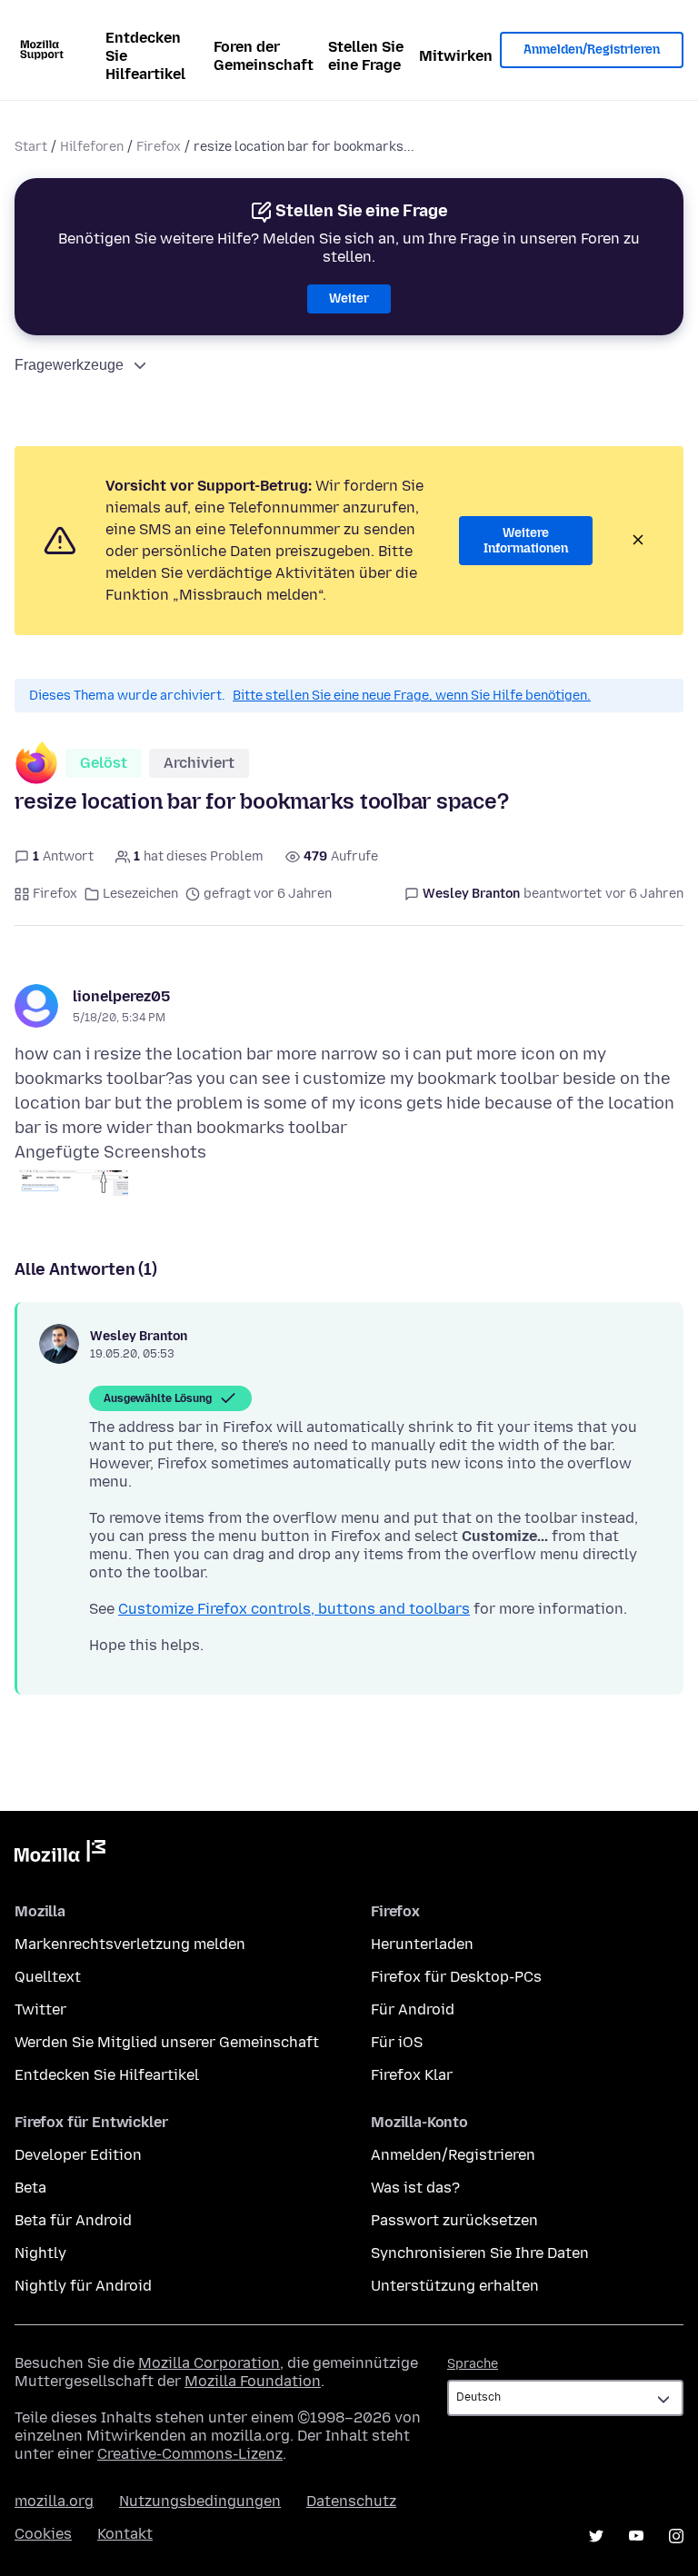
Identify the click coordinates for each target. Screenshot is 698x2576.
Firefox (159, 147)
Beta (30, 2188)
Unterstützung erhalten (455, 2286)
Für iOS (397, 2042)
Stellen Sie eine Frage (366, 56)
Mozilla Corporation (209, 2363)
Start (31, 147)
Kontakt (125, 2534)
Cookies (43, 2534)
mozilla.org (54, 2501)
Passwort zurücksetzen (454, 2220)
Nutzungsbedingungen (200, 2501)
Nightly (40, 2253)
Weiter (349, 298)
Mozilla (60, 1855)
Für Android (413, 2009)
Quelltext (48, 1977)
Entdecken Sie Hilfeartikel (145, 56)
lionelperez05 (121, 996)
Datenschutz (351, 2501)
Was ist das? (415, 2188)
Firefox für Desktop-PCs (456, 1977)
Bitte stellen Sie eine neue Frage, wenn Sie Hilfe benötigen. (412, 696)
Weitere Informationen (526, 541)
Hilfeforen (92, 147)
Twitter (40, 2009)
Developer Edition (78, 2155)
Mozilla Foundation (253, 2381)
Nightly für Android (83, 2286)
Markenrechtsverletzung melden (130, 1944)
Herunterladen (422, 1944)
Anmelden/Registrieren (592, 50)
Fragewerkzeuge (69, 365)
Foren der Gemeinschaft (264, 56)
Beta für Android (73, 2220)
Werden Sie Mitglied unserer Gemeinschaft (167, 2042)
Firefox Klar (412, 2075)
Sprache (473, 2364)
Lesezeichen (140, 894)
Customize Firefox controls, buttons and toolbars (294, 1609)
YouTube (636, 2536)
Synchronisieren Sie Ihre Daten (480, 2253)
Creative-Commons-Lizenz (190, 2454)
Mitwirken (456, 56)
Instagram (676, 2536)
